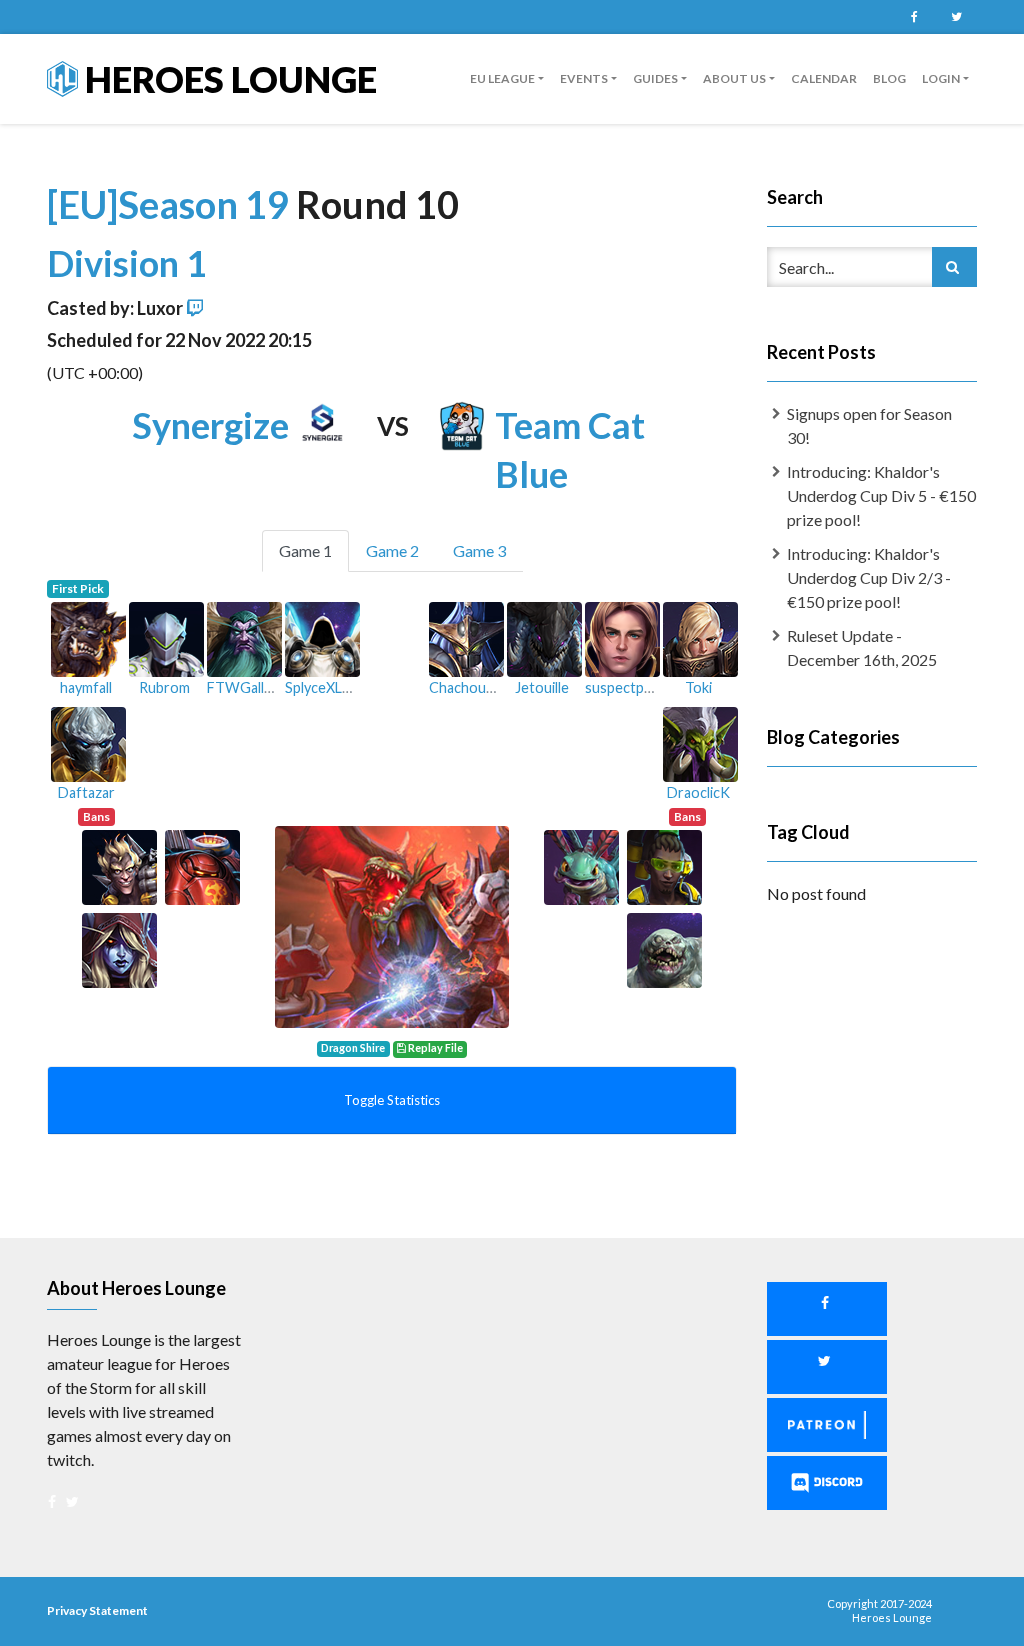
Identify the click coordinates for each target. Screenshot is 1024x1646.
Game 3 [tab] (479, 550)
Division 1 (127, 263)
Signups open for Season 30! (869, 425)
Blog (889, 78)
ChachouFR (466, 687)
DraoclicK (698, 792)
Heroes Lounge (227, 79)
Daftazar (86, 792)
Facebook (914, 17)
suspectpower (631, 687)
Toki (698, 687)
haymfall (86, 687)
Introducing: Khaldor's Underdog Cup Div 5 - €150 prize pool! (881, 495)
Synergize (210, 425)
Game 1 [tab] (305, 550)
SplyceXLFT (322, 687)
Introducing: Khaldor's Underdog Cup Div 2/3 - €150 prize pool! (869, 577)
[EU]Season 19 (171, 204)
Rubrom (164, 687)
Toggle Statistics (392, 1100)
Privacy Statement (97, 1610)
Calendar (824, 78)
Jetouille (542, 687)
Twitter (956, 17)
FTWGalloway (252, 687)
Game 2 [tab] (392, 550)
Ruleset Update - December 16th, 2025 (862, 647)
